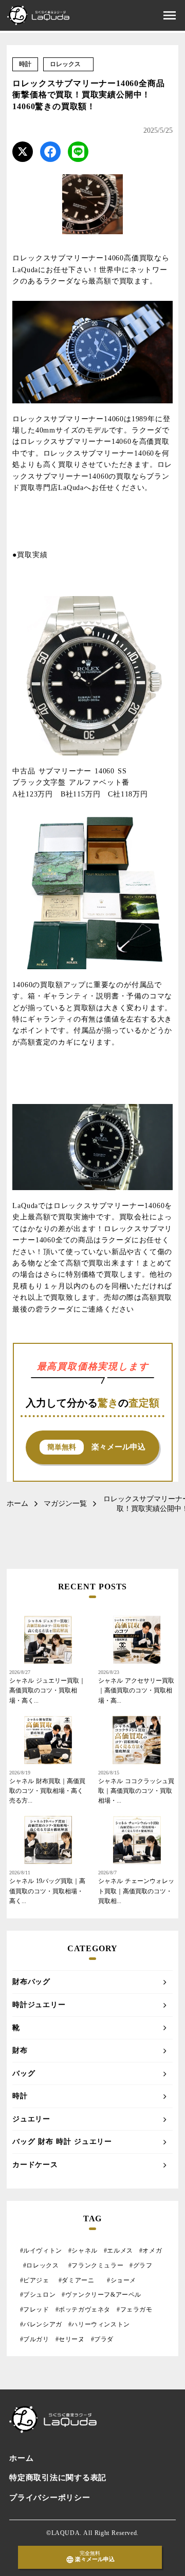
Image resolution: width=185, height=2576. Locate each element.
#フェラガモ (135, 2309)
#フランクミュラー (96, 2265)
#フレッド (35, 2309)
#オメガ (151, 2251)
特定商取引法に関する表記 (58, 2478)
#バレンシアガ (41, 2324)
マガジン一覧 (65, 1504)
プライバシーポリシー (50, 2498)
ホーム (17, 1504)
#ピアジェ (35, 2280)
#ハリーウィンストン (99, 2324)
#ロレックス (43, 2265)
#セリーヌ (70, 2339)
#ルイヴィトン (41, 2251)
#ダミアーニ (78, 2280)
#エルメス (118, 2251)
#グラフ (141, 2265)
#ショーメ (123, 2280)
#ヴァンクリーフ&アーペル (101, 2295)
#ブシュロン (38, 2295)
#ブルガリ (35, 2339)
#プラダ (102, 2339)
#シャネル (83, 2251)
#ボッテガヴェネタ (83, 2309)
